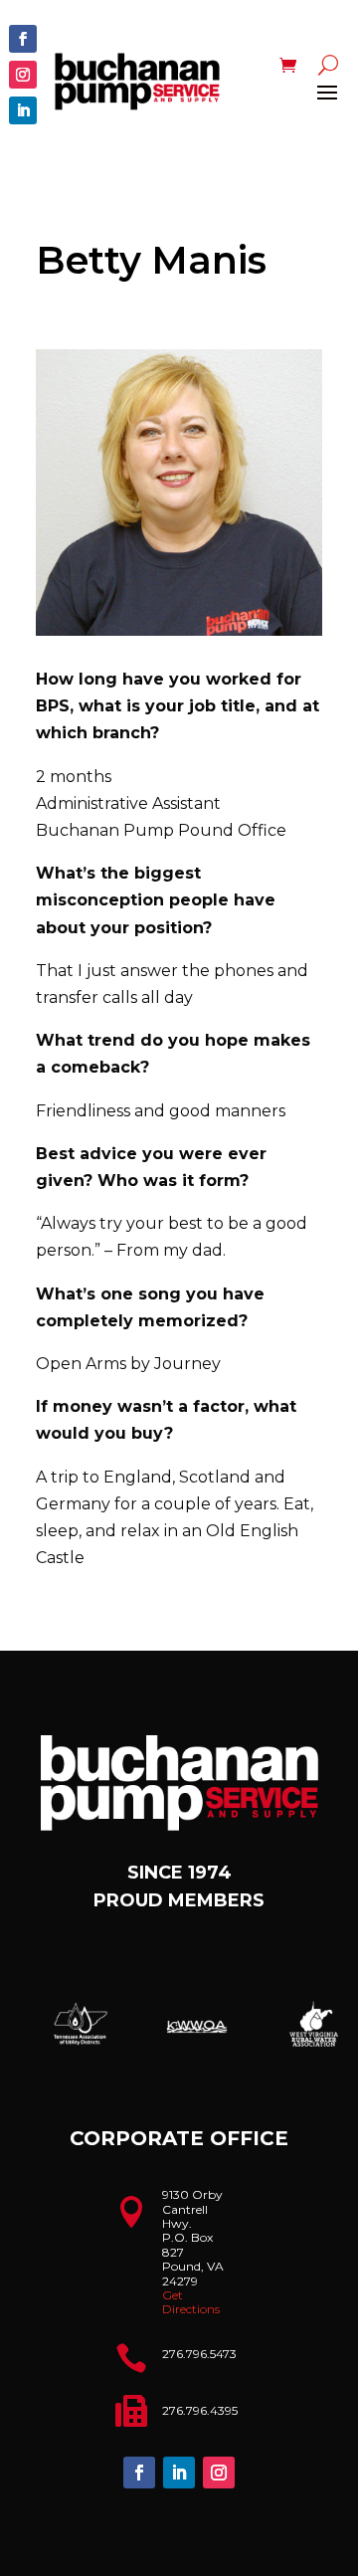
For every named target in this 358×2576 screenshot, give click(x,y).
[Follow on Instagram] (23, 75)
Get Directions (191, 2302)
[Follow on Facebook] (23, 39)
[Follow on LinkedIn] (23, 110)
